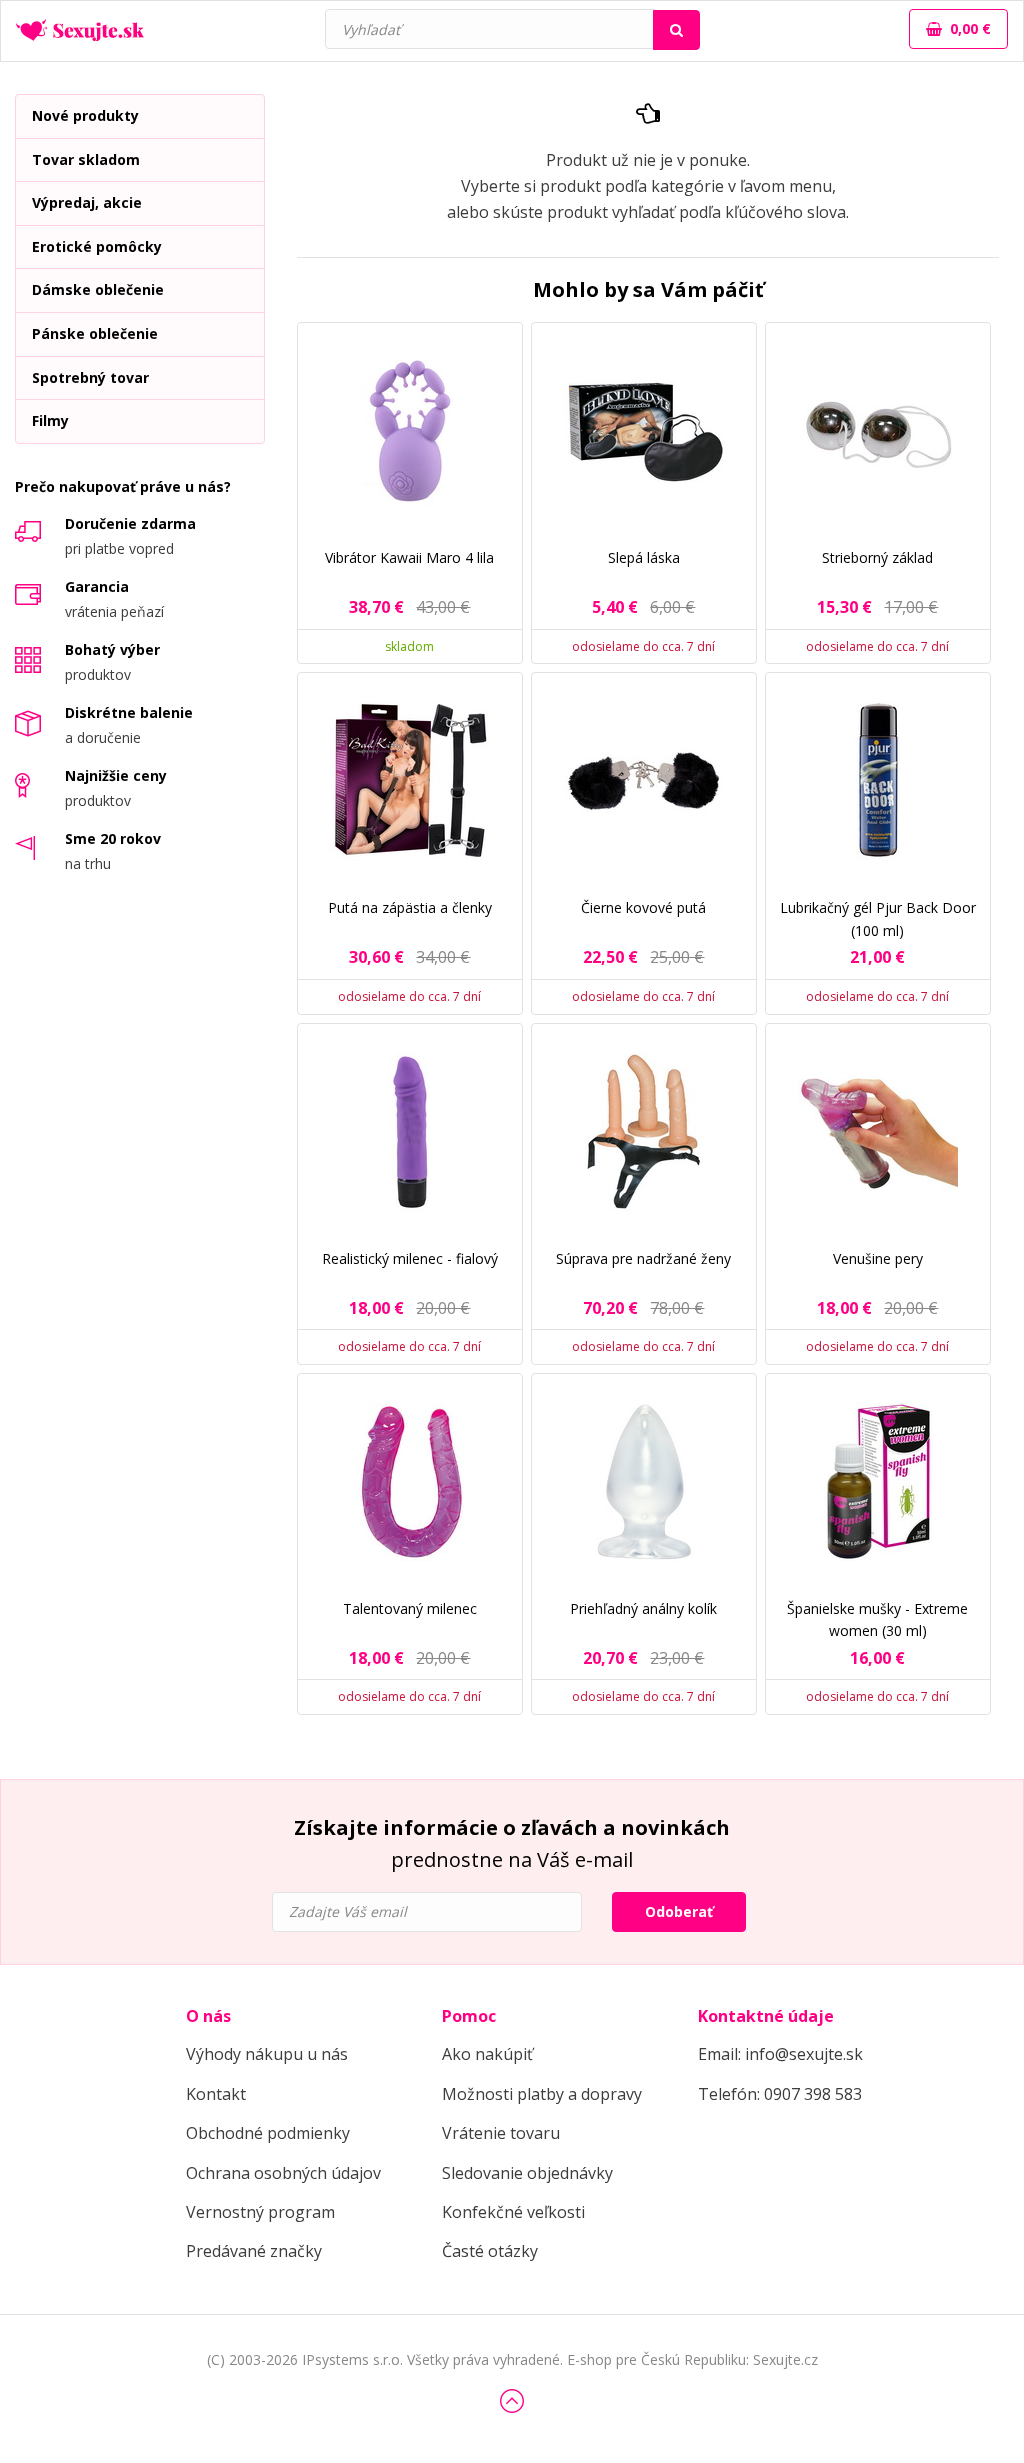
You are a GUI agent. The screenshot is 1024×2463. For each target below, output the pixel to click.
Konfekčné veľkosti (513, 2212)
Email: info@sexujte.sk (780, 2054)
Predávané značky (254, 2251)
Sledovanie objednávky (527, 2173)
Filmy (50, 420)
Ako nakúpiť (487, 2054)
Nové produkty (85, 115)
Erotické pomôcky (97, 246)
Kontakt (216, 2094)
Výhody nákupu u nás (267, 2054)
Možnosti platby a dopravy (542, 2094)
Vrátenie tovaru (501, 2133)
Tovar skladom (86, 159)
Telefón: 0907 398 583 (780, 2094)
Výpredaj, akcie (87, 202)
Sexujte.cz (785, 2359)
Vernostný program (260, 2212)
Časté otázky (490, 2251)
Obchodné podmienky (268, 2133)
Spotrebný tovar (90, 377)
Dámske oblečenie (98, 289)
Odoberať (679, 1911)
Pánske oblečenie (95, 333)
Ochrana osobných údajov (283, 2173)
